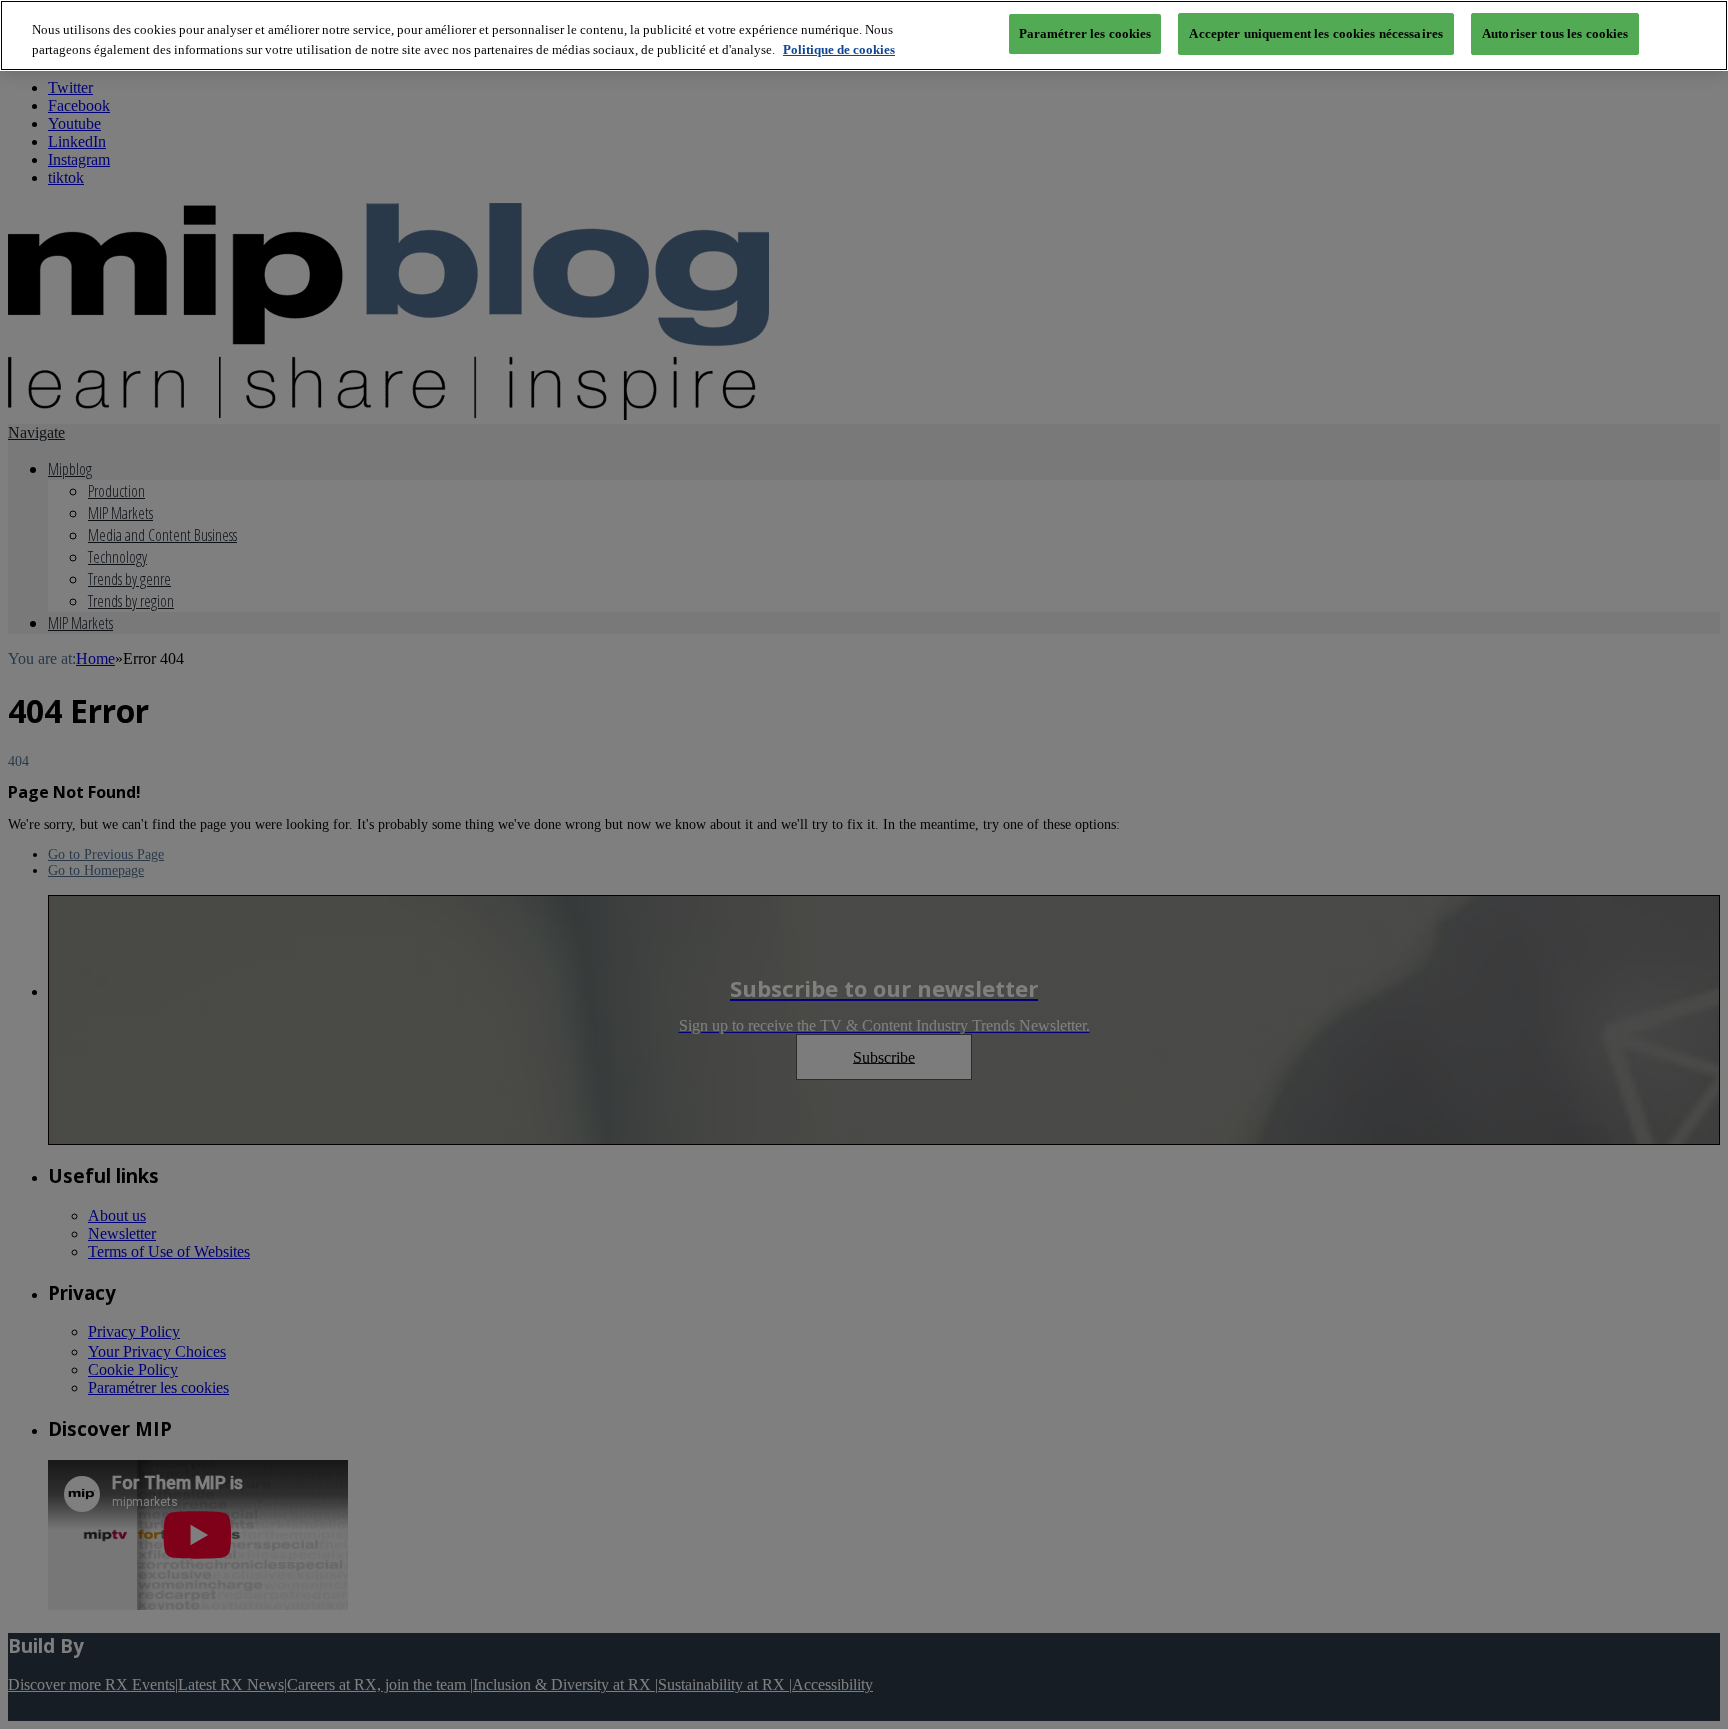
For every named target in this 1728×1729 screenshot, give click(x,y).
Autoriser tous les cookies (1555, 33)
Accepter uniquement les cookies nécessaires (1316, 33)
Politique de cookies (839, 49)
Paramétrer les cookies (1085, 33)
